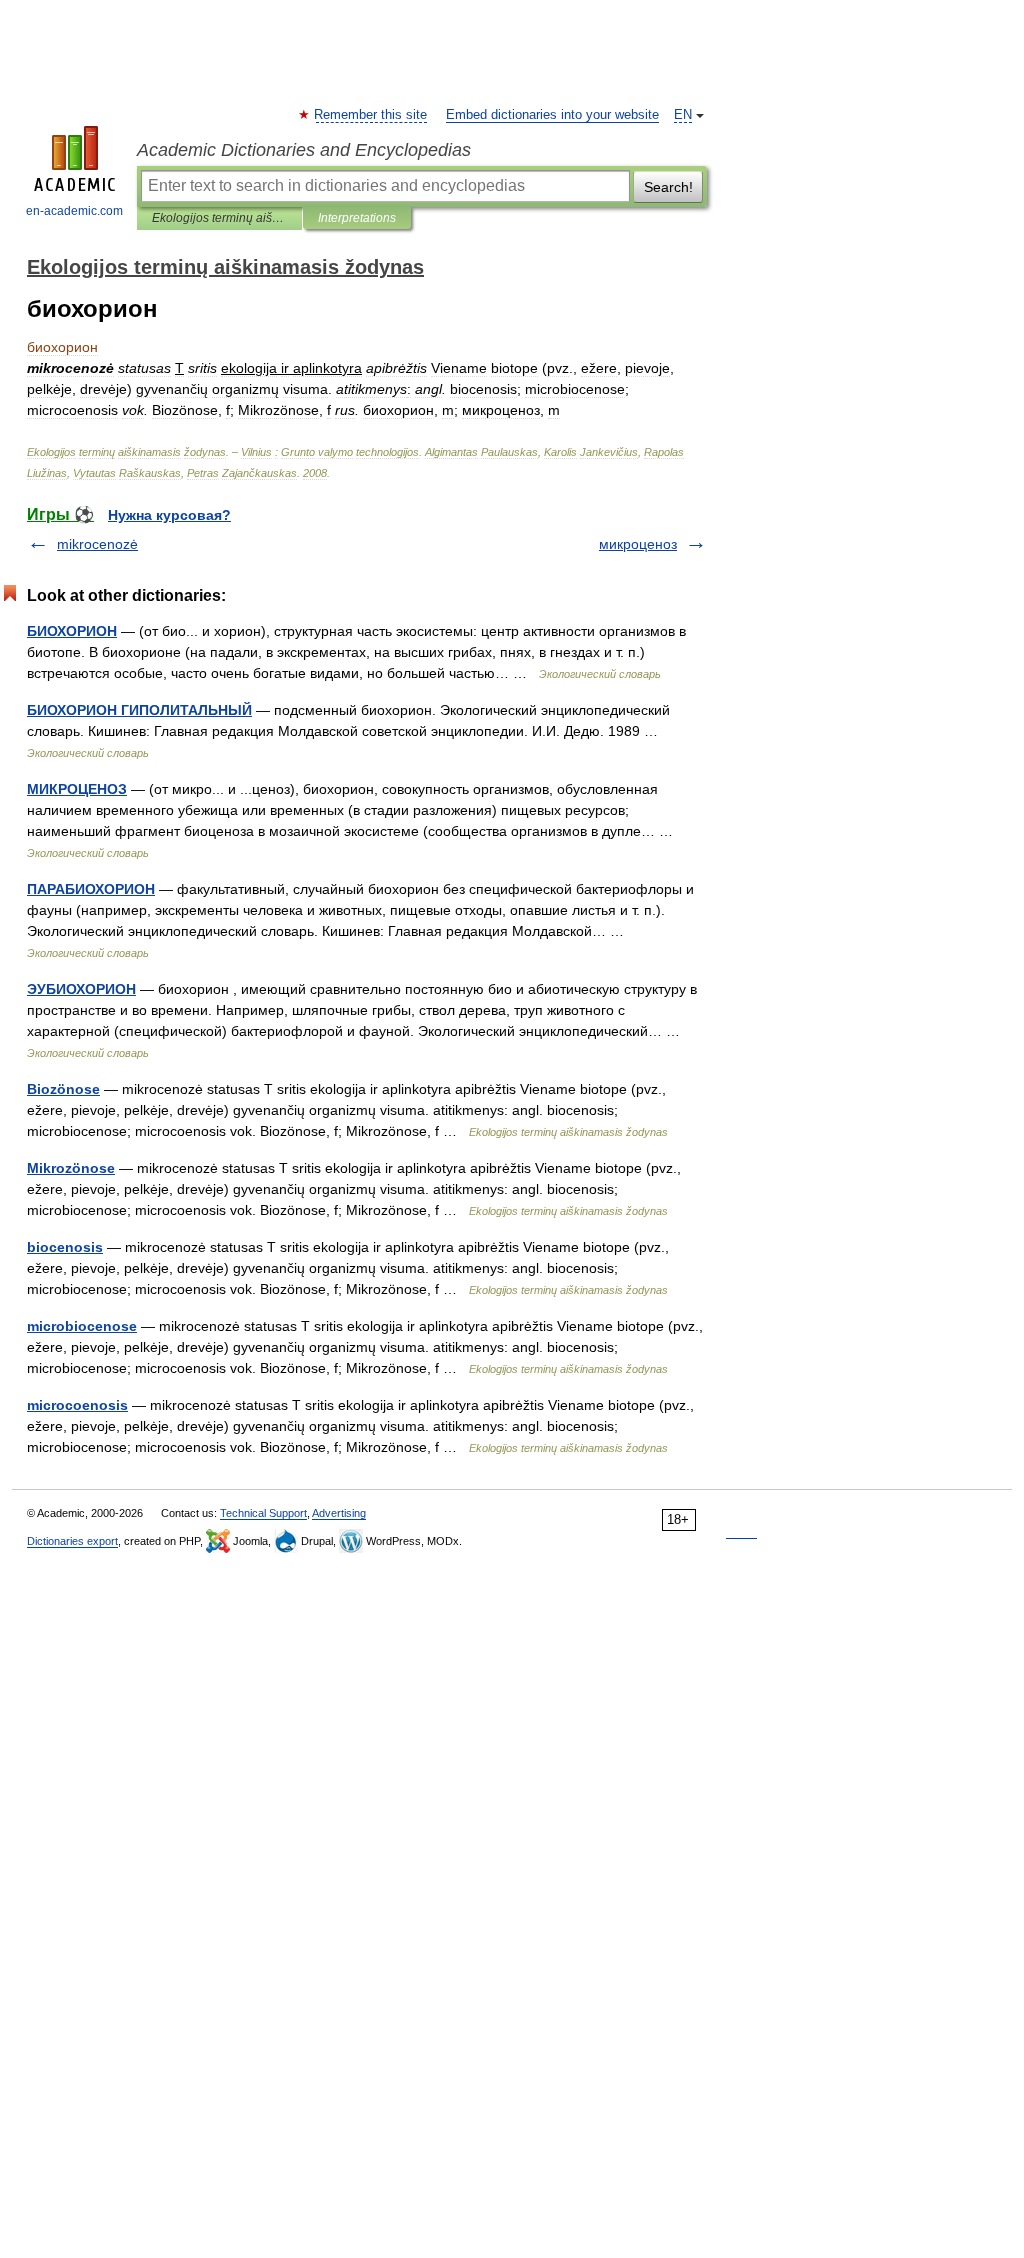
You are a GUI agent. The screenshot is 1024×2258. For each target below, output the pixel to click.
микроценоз (638, 544)
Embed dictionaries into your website (552, 115)
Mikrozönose (71, 1168)
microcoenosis (77, 1405)
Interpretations (357, 218)
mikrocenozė (97, 544)
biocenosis (65, 1247)
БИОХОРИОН (72, 631)
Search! (668, 187)
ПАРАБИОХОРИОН (91, 889)
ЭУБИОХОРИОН (81, 989)
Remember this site (371, 115)
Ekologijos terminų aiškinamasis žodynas (219, 218)
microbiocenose (82, 1326)
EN (683, 115)
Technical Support (263, 1513)
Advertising (339, 1513)
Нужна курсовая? (169, 515)
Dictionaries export (72, 1541)
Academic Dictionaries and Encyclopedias (304, 150)
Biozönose (63, 1089)
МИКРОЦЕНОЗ (77, 789)
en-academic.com (74, 211)
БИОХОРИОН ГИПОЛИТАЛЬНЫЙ (139, 710)
